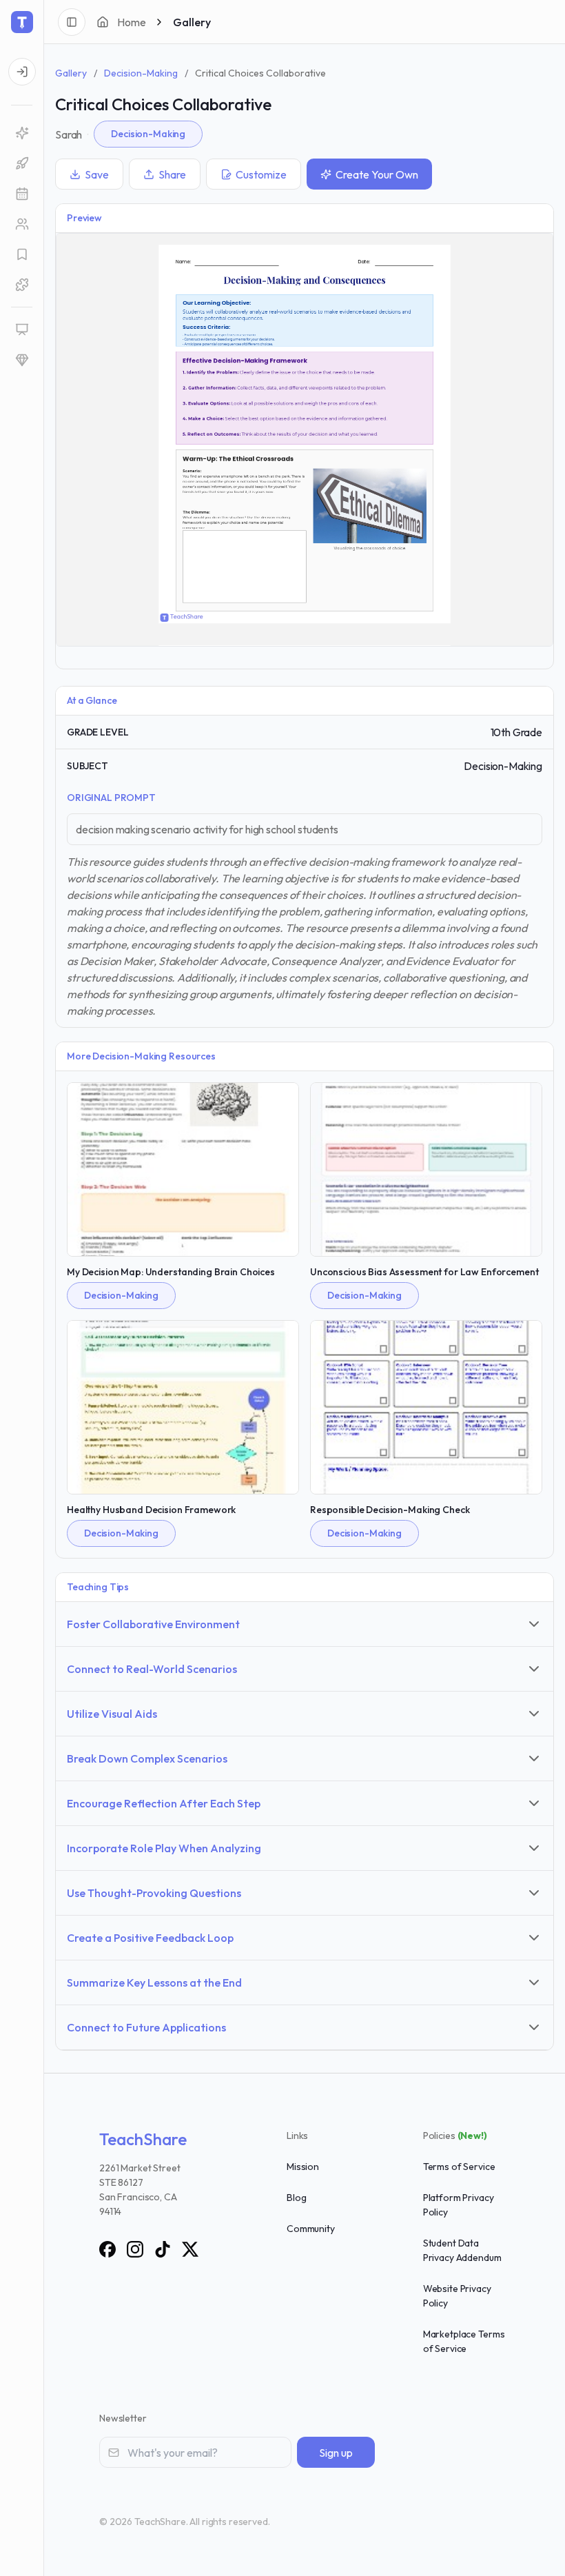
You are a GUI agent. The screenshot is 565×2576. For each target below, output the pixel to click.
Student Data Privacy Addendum (462, 2250)
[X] (190, 2249)
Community (311, 2229)
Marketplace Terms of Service (464, 2341)
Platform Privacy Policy (459, 2205)
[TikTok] (163, 2249)
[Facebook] (107, 2249)
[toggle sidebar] (72, 22)
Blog (296, 2198)
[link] (22, 133)
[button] (22, 194)
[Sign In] (22, 72)
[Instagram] (135, 2249)
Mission (303, 2167)
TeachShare (143, 2139)
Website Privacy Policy (457, 2296)
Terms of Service (459, 2167)
